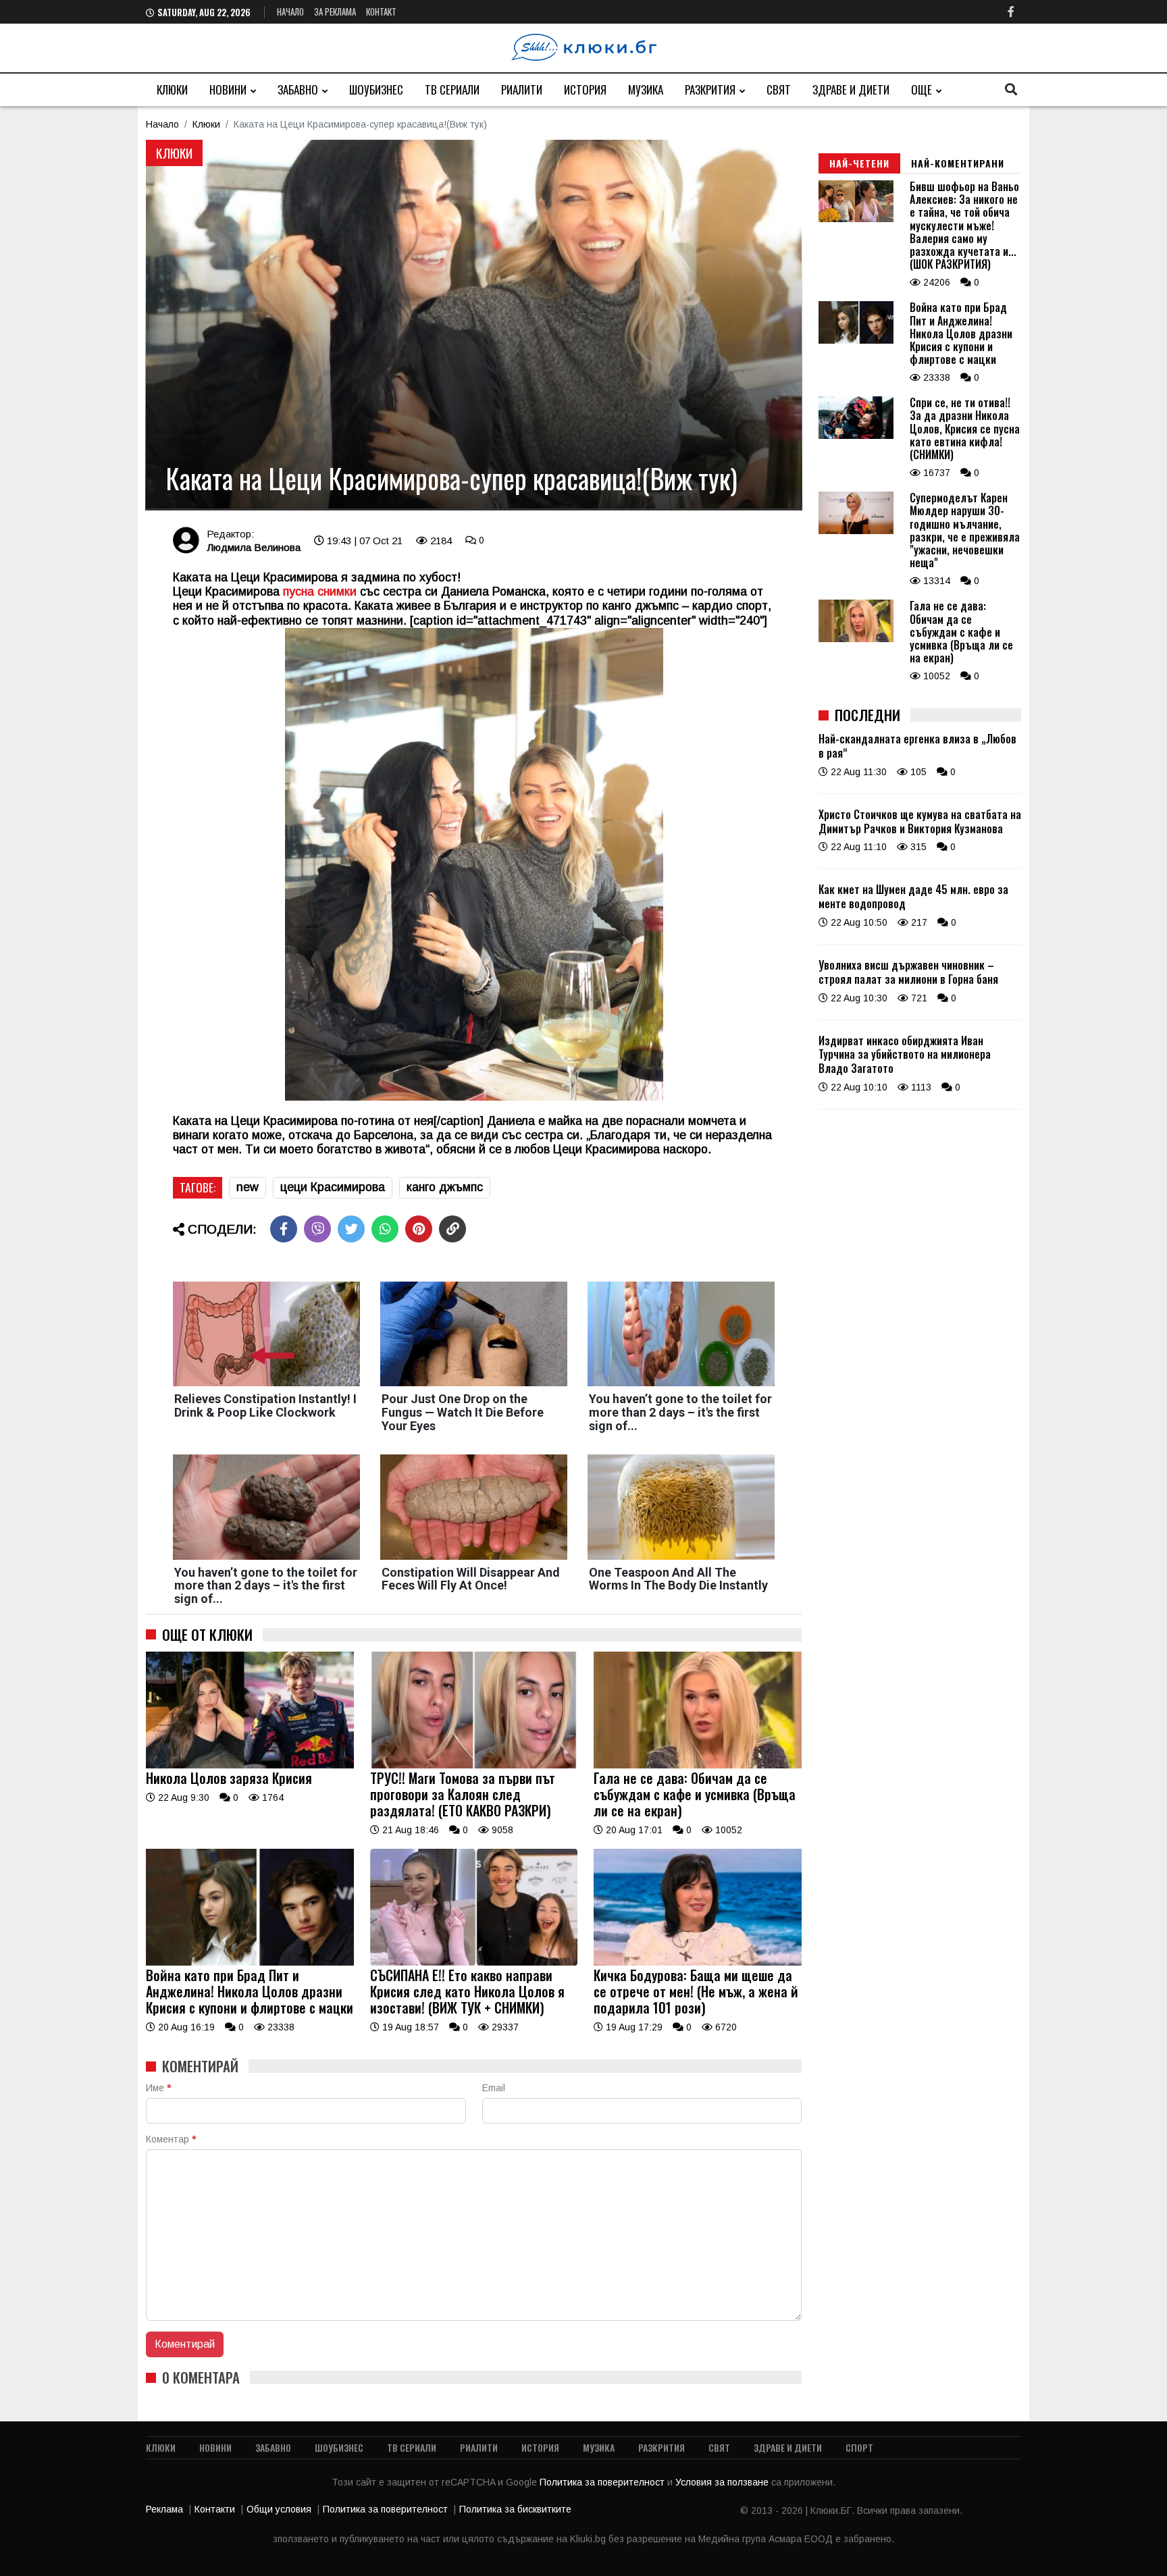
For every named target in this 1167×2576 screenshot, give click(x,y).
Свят (779, 89)
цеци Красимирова (333, 1187)
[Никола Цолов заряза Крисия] (250, 1765)
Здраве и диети (851, 89)
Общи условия (279, 2509)
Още (922, 89)
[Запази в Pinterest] (419, 1229)
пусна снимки (320, 592)
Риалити (522, 89)
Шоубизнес (376, 89)
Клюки (172, 89)
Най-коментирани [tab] (958, 163)
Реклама (164, 2509)
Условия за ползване (723, 2482)
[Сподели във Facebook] (284, 1229)
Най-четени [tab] (859, 163)
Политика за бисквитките (515, 2509)
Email (494, 2088)
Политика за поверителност (603, 2482)
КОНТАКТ (381, 11)
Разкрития (710, 89)
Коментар (171, 2139)
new (248, 1187)
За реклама (335, 11)
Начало (290, 11)
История (585, 89)
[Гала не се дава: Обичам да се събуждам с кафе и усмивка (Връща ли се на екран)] (698, 1765)
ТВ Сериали (452, 89)
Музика (646, 89)
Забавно (298, 89)
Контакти (215, 2509)
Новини (228, 89)
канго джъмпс (445, 1187)
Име (158, 2088)
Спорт (859, 2447)
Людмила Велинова (254, 547)
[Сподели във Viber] (317, 1229)
